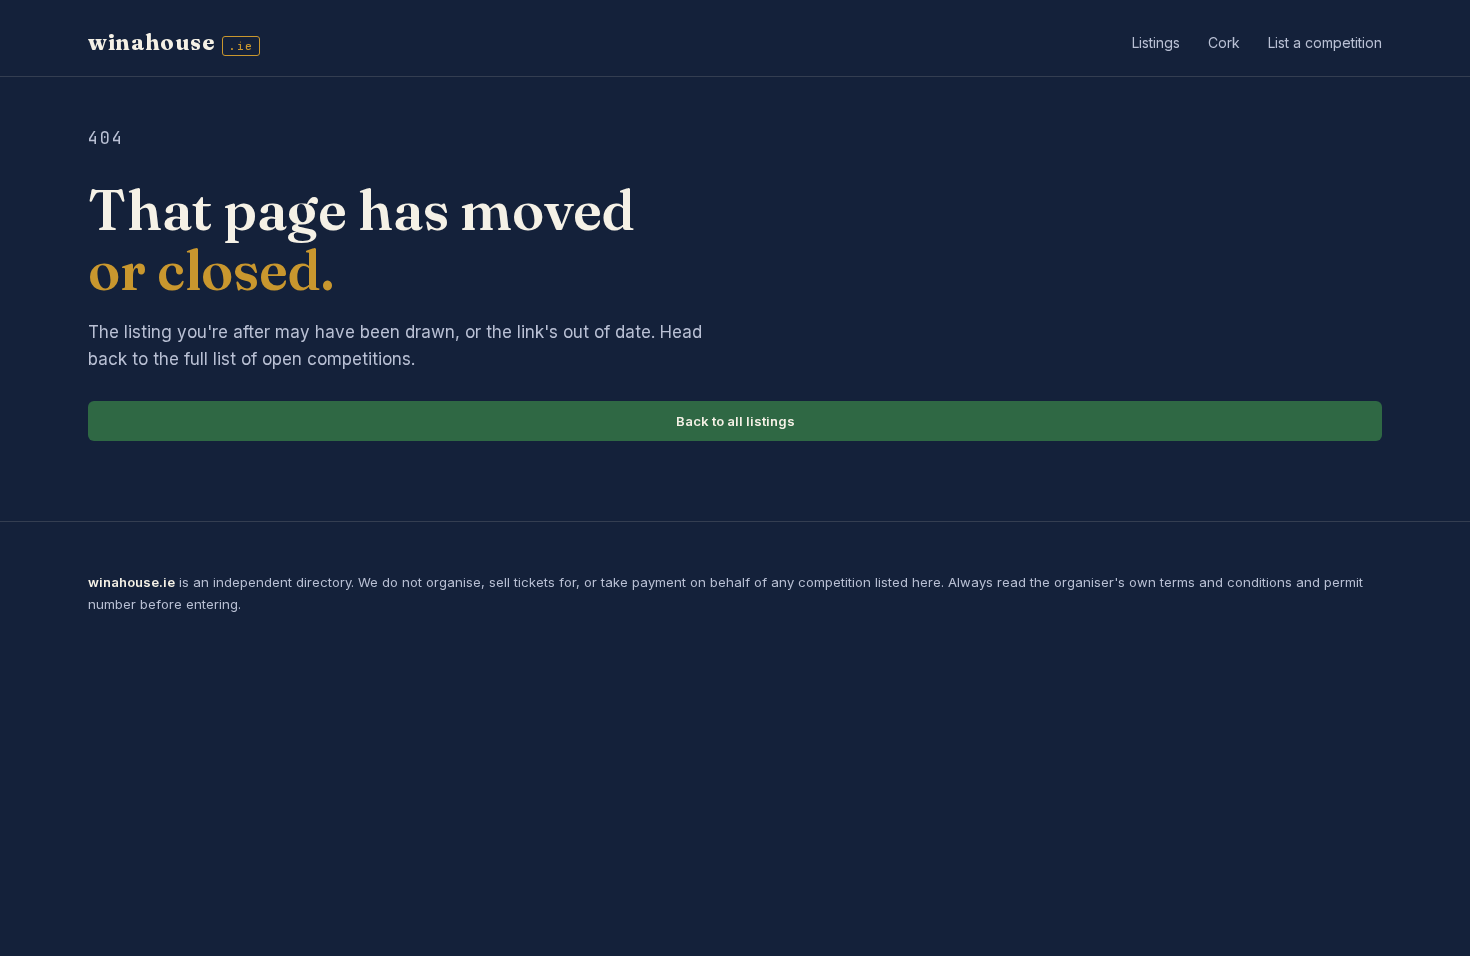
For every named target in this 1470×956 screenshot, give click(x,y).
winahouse (170, 42)
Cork (1224, 42)
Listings (1156, 42)
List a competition (1325, 42)
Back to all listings (735, 421)
